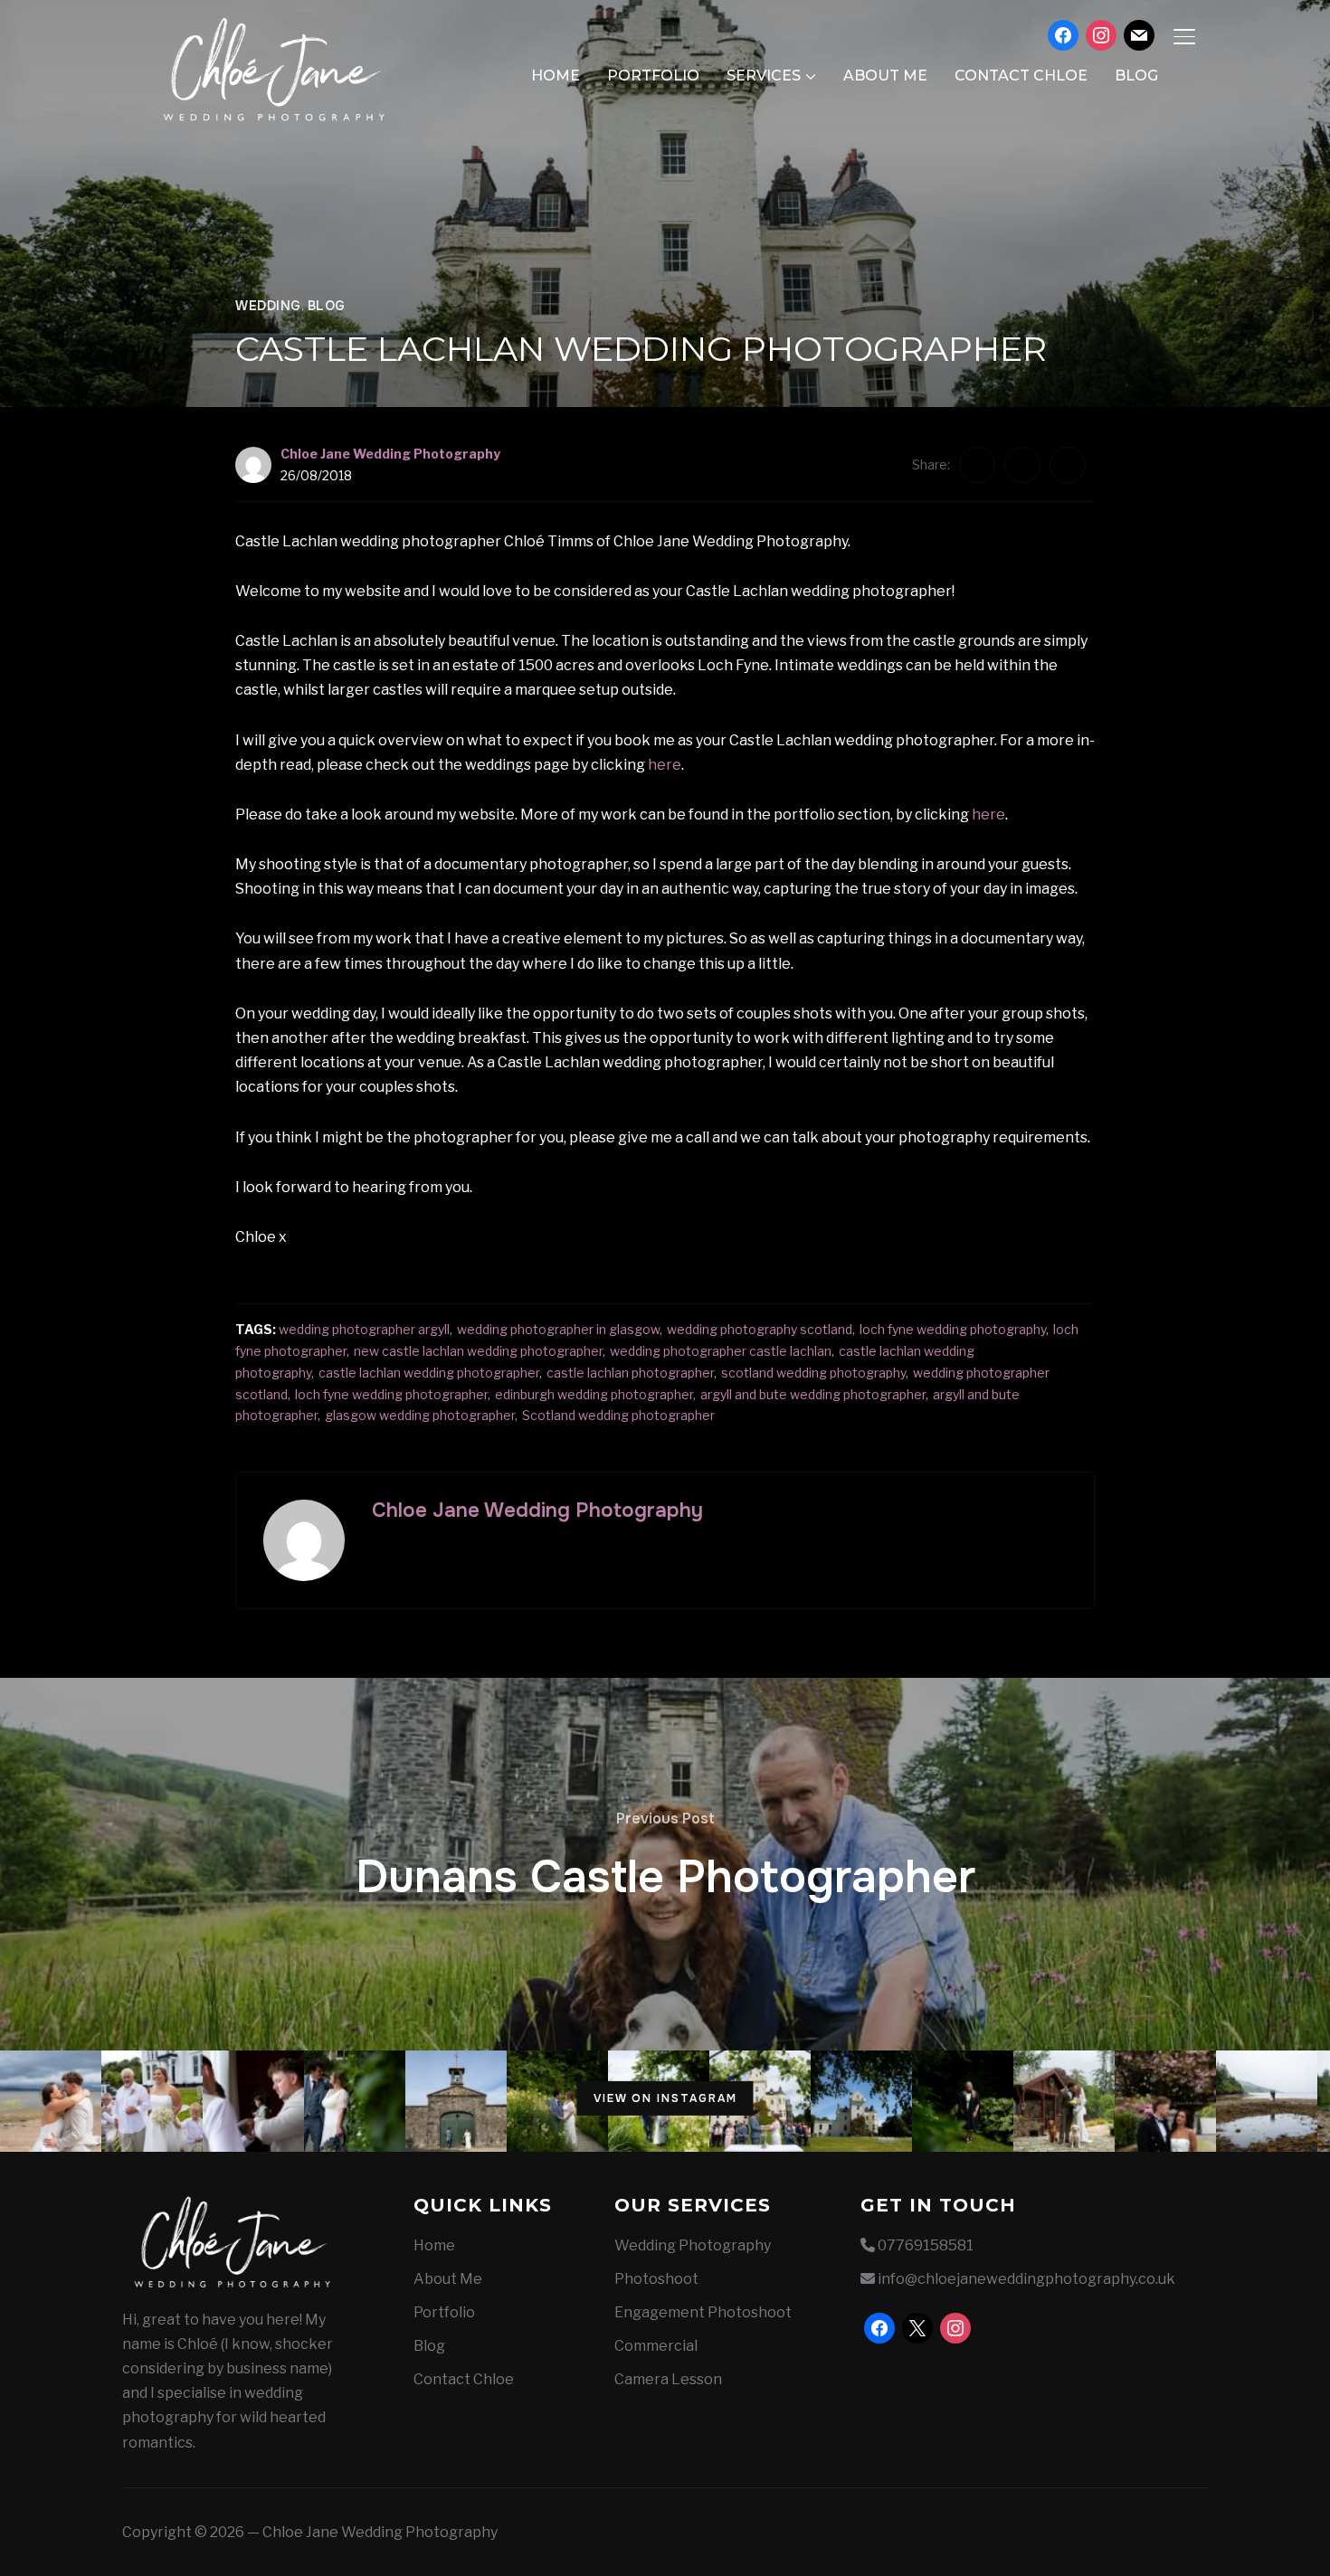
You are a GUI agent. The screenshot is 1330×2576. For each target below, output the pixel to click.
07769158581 (926, 2245)
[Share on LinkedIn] (1068, 465)
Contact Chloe (1021, 76)
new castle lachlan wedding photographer (478, 1351)
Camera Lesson (668, 2379)
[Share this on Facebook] (977, 465)
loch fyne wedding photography (953, 1329)
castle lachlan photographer (630, 1373)
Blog (1136, 76)
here (665, 765)
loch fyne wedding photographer (391, 1394)
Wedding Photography (693, 2245)
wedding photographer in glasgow (558, 1329)
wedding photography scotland (760, 1329)
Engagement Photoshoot (703, 2312)
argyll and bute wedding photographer (813, 1394)
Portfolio (653, 76)
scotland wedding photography (813, 1373)
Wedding (268, 306)
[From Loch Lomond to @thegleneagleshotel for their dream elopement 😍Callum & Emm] (1165, 2101)
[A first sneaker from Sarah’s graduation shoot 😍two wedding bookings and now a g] (963, 2101)
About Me (885, 76)
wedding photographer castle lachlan (721, 1351)
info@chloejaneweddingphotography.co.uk (1026, 2279)
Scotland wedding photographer (618, 1415)
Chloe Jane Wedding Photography (390, 454)
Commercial (656, 2346)
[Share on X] (1022, 465)
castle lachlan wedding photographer (429, 1373)
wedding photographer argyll (364, 1329)
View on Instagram (665, 2098)
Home (556, 76)
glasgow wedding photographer (420, 1415)
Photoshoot (656, 2279)
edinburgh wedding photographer (594, 1394)
